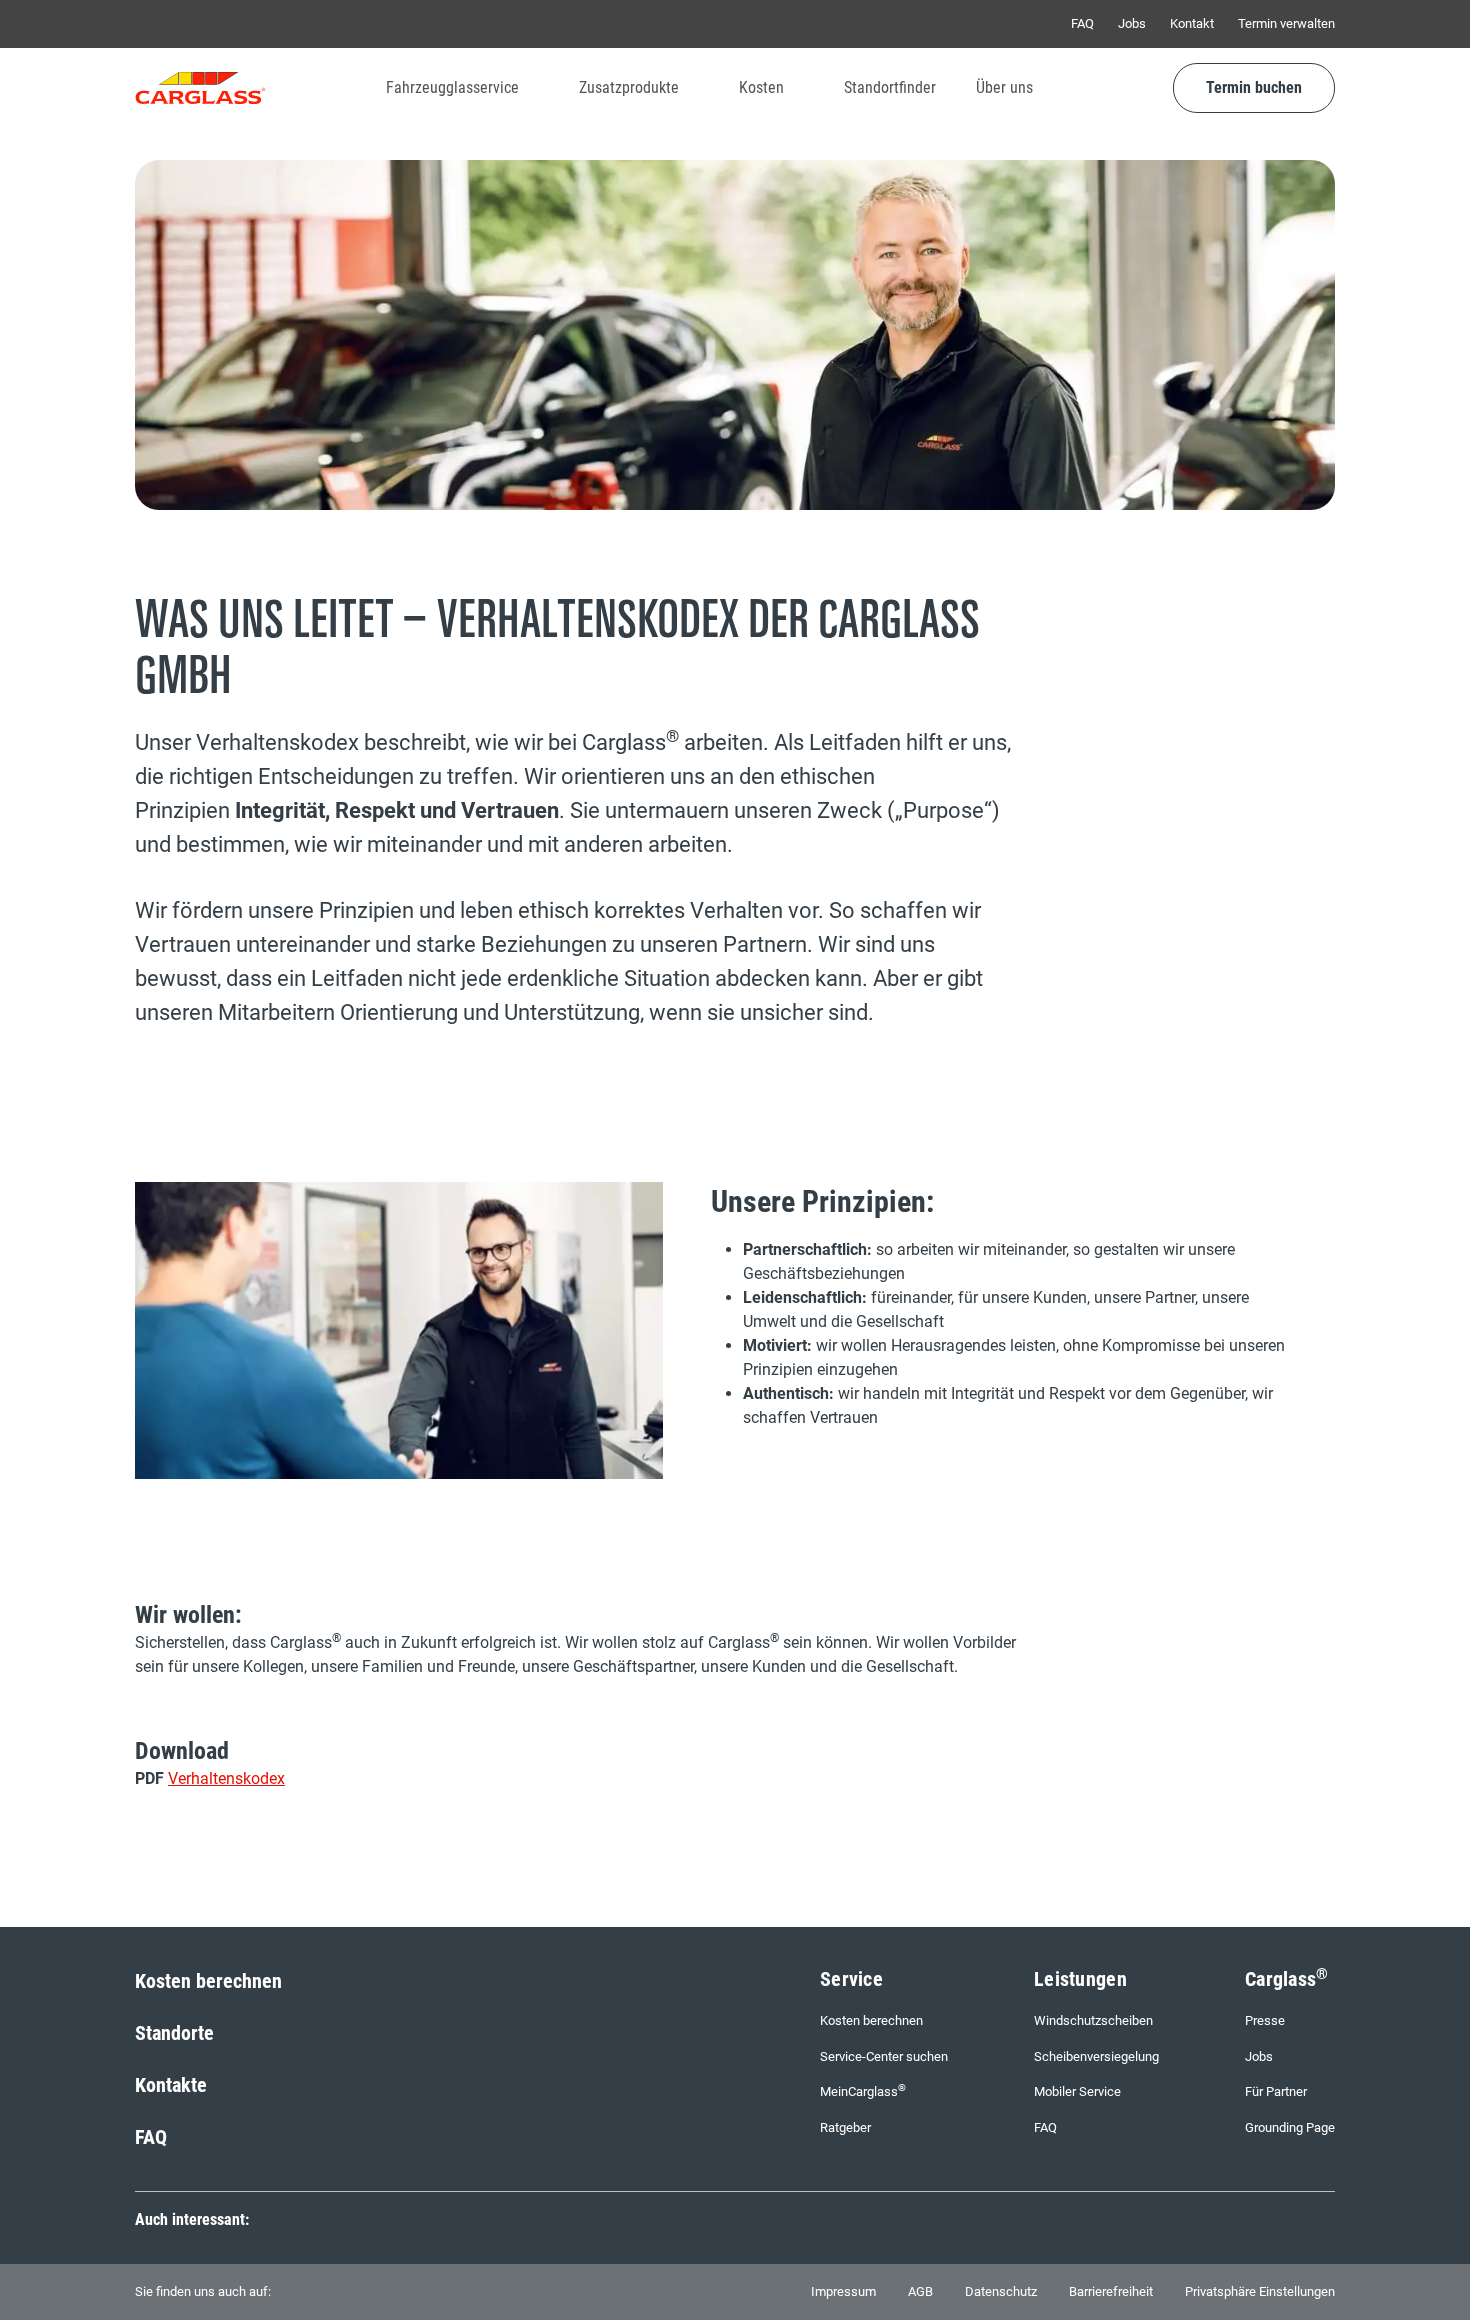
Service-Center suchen (884, 2056)
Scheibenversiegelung (1096, 2056)
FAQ (1082, 23)
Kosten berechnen (208, 1981)
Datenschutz (1001, 2291)
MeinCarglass (863, 2090)
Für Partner (1276, 2091)
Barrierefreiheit (1111, 2291)
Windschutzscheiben (1093, 2020)
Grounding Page (1290, 2127)
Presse (1265, 2020)
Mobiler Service (1077, 2091)
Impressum (843, 2291)
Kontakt (1192, 23)
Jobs (1132, 23)
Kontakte (171, 2085)
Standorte (174, 2033)
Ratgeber (845, 2127)
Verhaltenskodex (226, 1778)
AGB (920, 2291)
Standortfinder (890, 87)
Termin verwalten (1286, 23)
